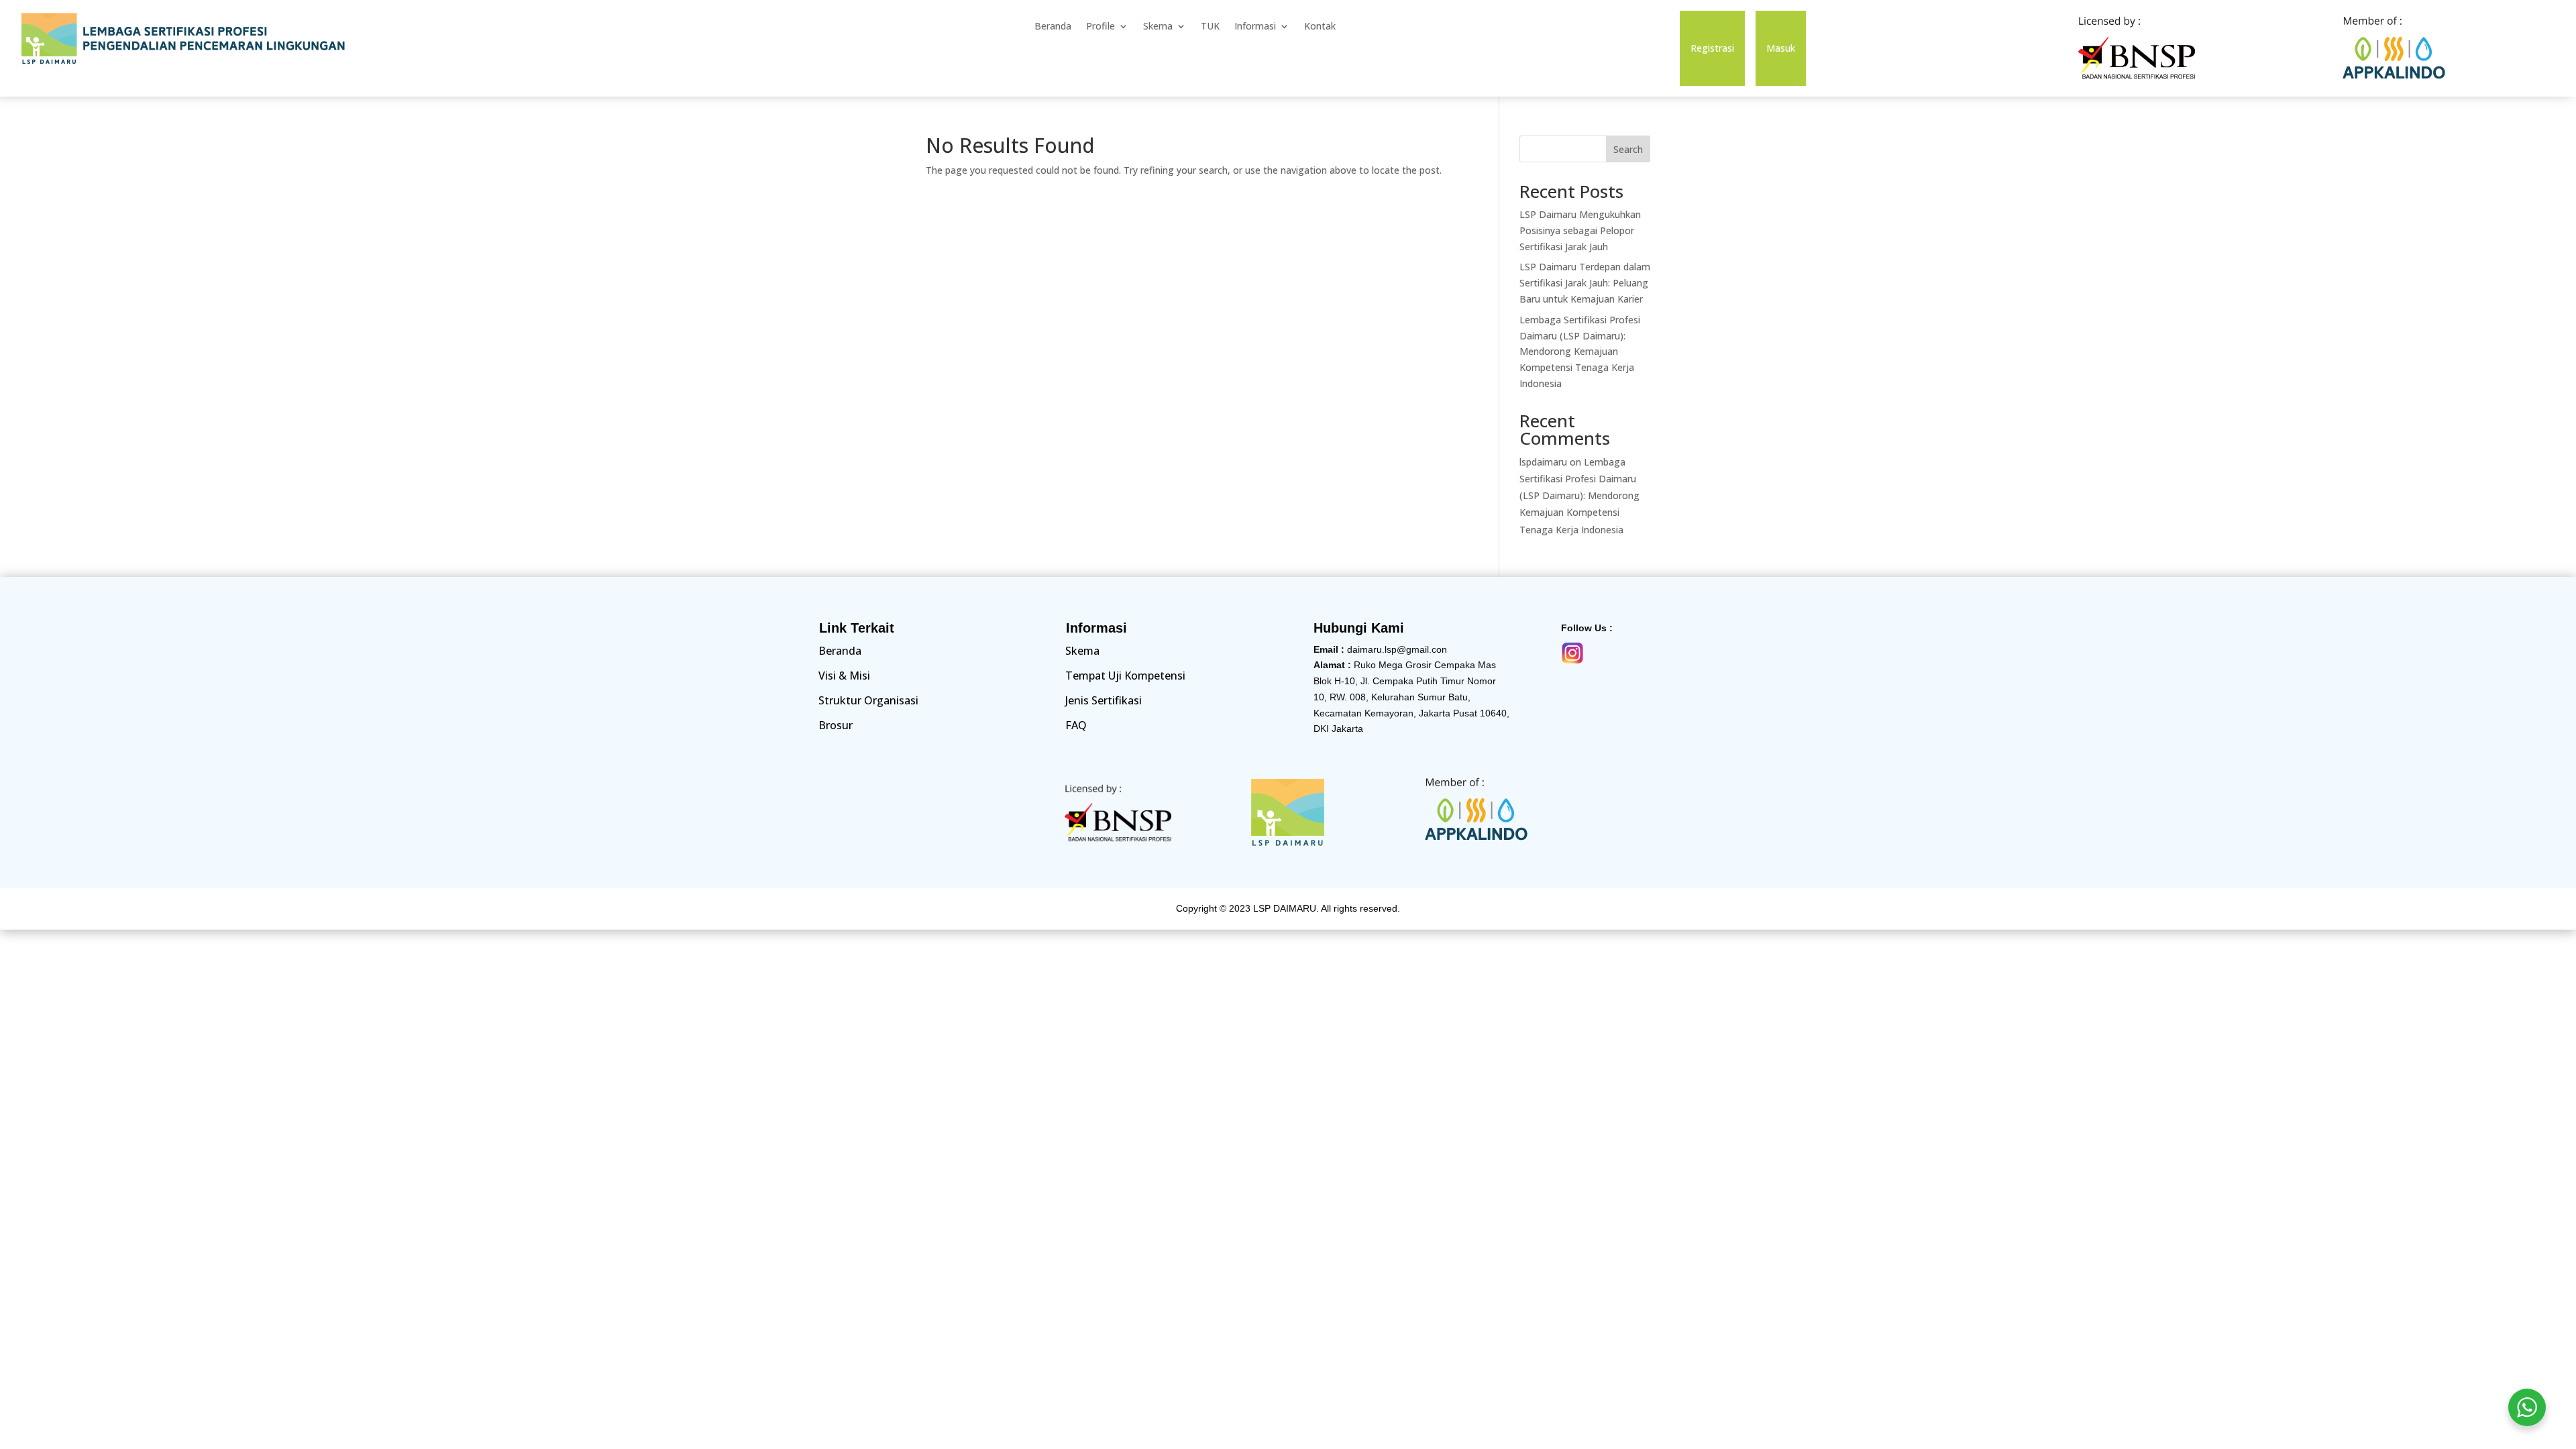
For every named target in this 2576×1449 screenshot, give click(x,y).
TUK (1210, 27)
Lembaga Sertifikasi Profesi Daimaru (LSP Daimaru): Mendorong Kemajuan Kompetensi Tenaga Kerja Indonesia (1580, 352)
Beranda (1053, 27)
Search (1628, 149)
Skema (1158, 27)
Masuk (1781, 49)
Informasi (1255, 27)
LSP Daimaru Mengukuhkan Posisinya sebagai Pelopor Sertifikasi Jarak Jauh (1580, 230)
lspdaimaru (1543, 462)
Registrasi (1712, 49)
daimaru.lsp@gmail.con (1397, 649)
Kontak (1320, 27)
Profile (1101, 27)
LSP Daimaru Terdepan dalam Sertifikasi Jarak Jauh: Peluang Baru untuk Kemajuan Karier (1585, 283)
